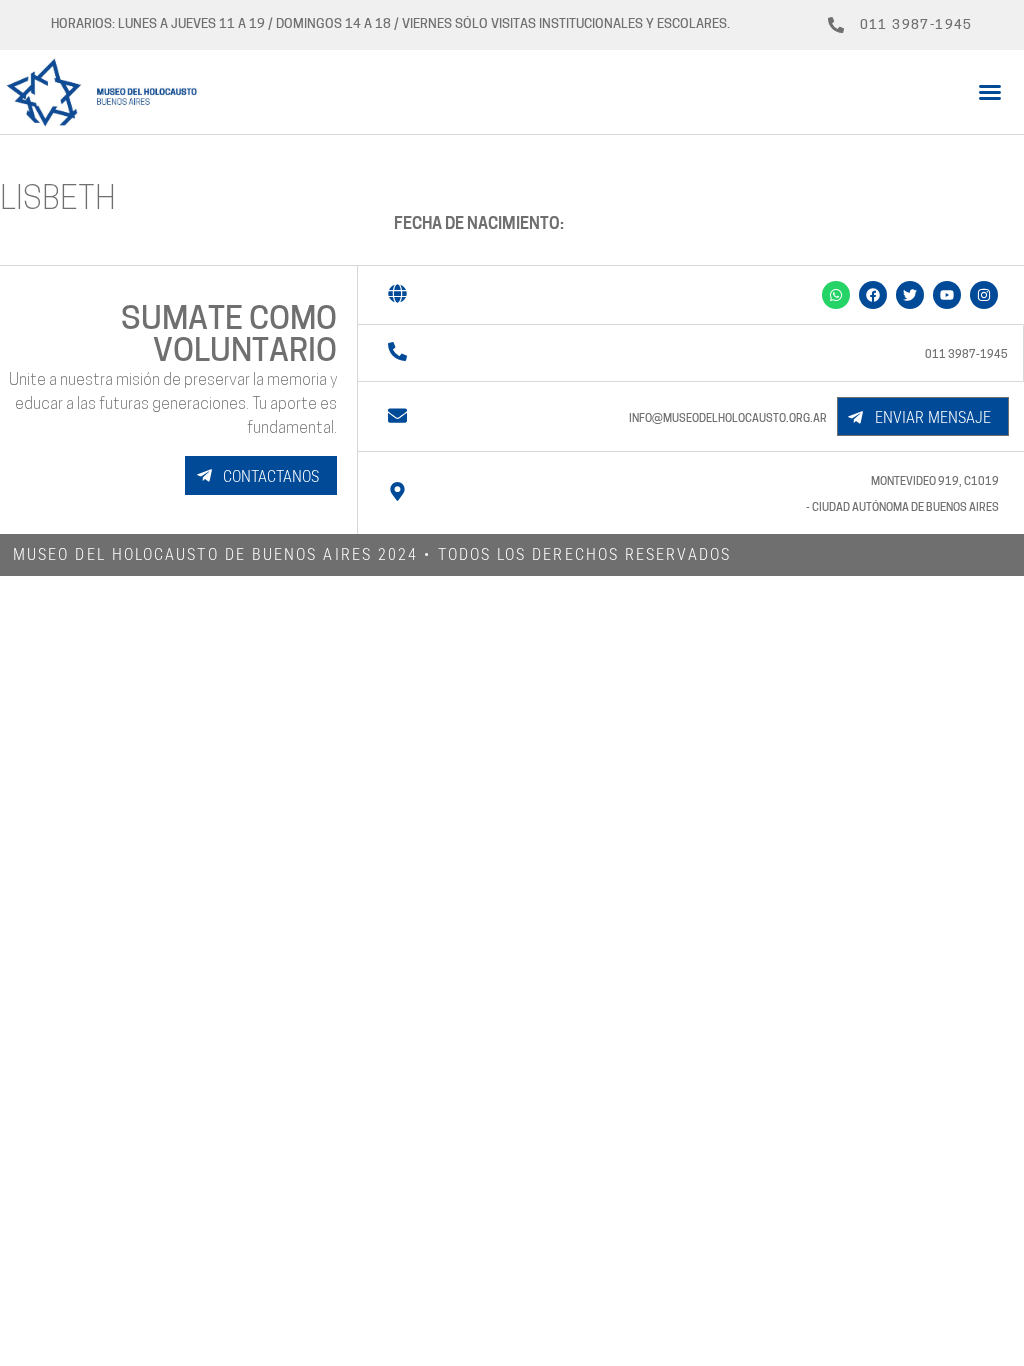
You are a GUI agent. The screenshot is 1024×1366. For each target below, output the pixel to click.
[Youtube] (947, 295)
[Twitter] (910, 295)
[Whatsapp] (836, 295)
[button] (990, 92)
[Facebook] (873, 295)
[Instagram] (984, 295)
